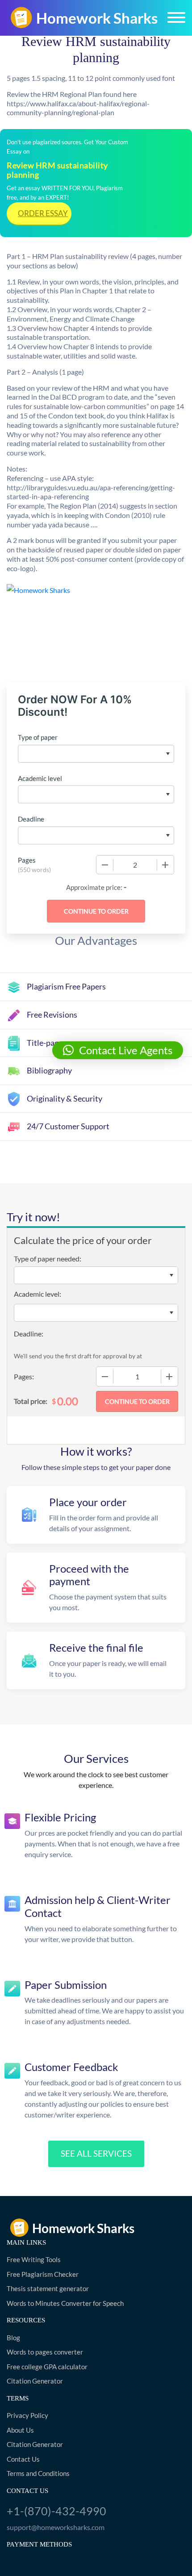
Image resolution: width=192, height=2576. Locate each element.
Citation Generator (35, 2381)
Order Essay (43, 213)
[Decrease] (105, 865)
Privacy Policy (27, 2415)
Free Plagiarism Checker (43, 2274)
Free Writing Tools (34, 2259)
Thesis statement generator (48, 2288)
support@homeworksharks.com (56, 2527)
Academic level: (38, 1294)
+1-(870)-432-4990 (56, 2511)
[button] (118, 1050)
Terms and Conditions (38, 2473)
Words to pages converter (45, 2352)
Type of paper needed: (48, 1259)
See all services (96, 2153)
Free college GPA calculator (47, 2367)
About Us (20, 2430)
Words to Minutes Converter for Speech (65, 2303)
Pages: (24, 1376)
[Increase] (165, 865)
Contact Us (23, 2459)
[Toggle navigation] (176, 17)
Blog (13, 2338)
